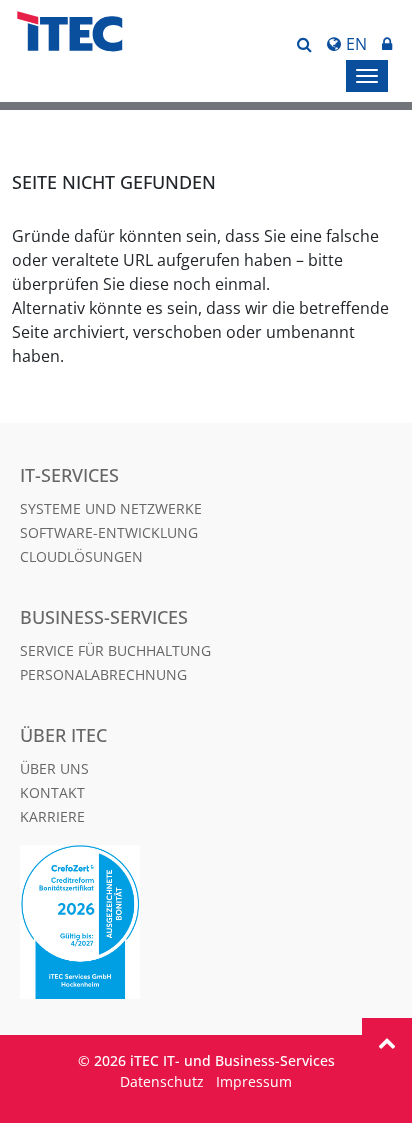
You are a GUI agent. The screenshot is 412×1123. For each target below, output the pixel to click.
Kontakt (52, 792)
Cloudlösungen (81, 556)
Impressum (254, 1081)
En (356, 44)
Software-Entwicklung (109, 532)
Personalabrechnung (103, 674)
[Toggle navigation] (367, 76)
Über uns (54, 768)
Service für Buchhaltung (115, 650)
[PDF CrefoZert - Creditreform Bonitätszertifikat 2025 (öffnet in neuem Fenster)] (206, 922)
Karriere (52, 816)
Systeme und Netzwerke (111, 508)
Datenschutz (162, 1081)
